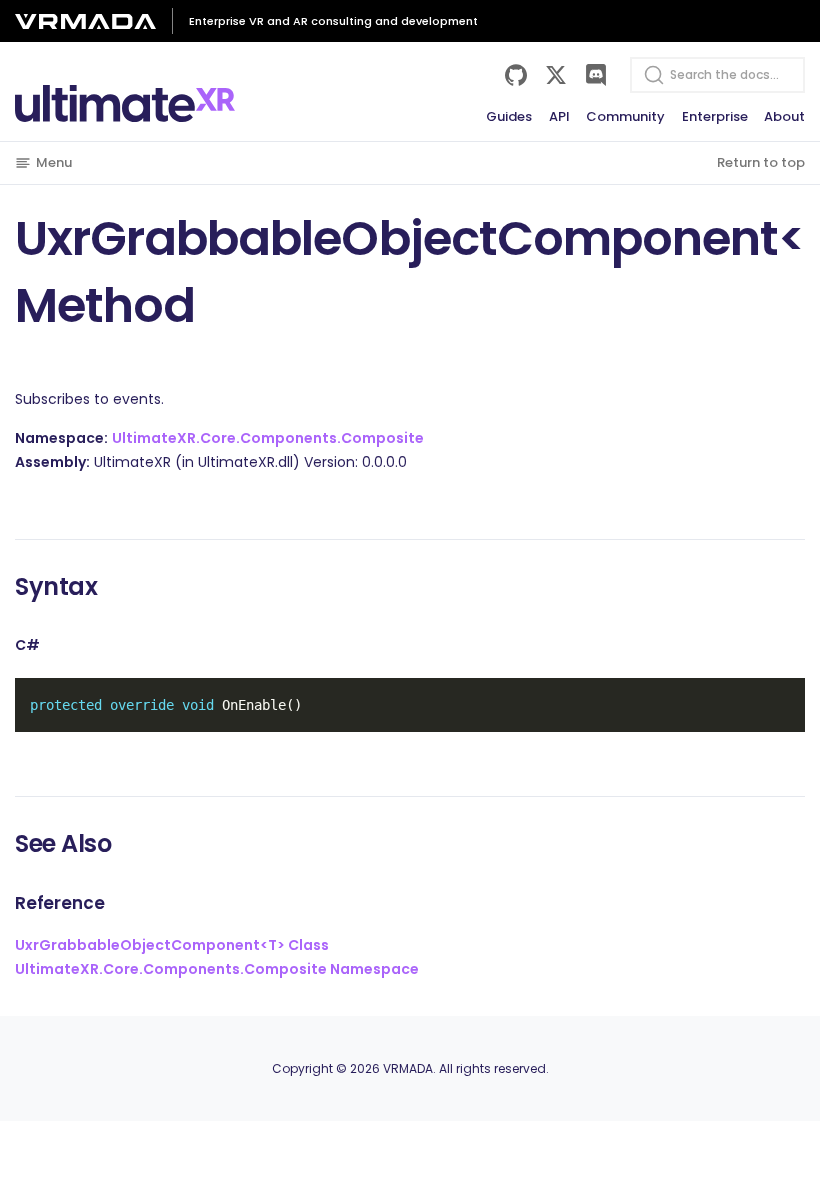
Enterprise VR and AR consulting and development (333, 21)
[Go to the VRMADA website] (93, 21)
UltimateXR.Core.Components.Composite (268, 438)
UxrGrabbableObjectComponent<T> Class (172, 945)
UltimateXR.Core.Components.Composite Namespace (217, 969)
